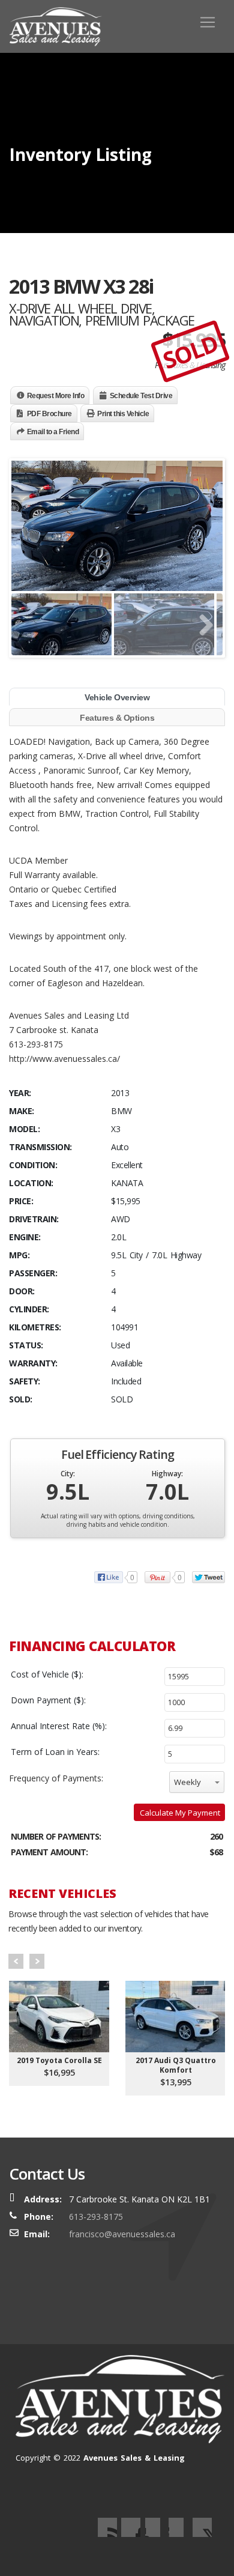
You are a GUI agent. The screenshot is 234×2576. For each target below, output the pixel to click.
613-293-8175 (96, 2217)
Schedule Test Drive (141, 396)
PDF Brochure (49, 414)
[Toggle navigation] (208, 22)
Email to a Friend (53, 432)
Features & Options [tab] (117, 718)
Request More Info (56, 396)
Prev (16, 1961)
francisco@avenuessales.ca (122, 2234)
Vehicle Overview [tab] (117, 697)
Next (37, 1961)
